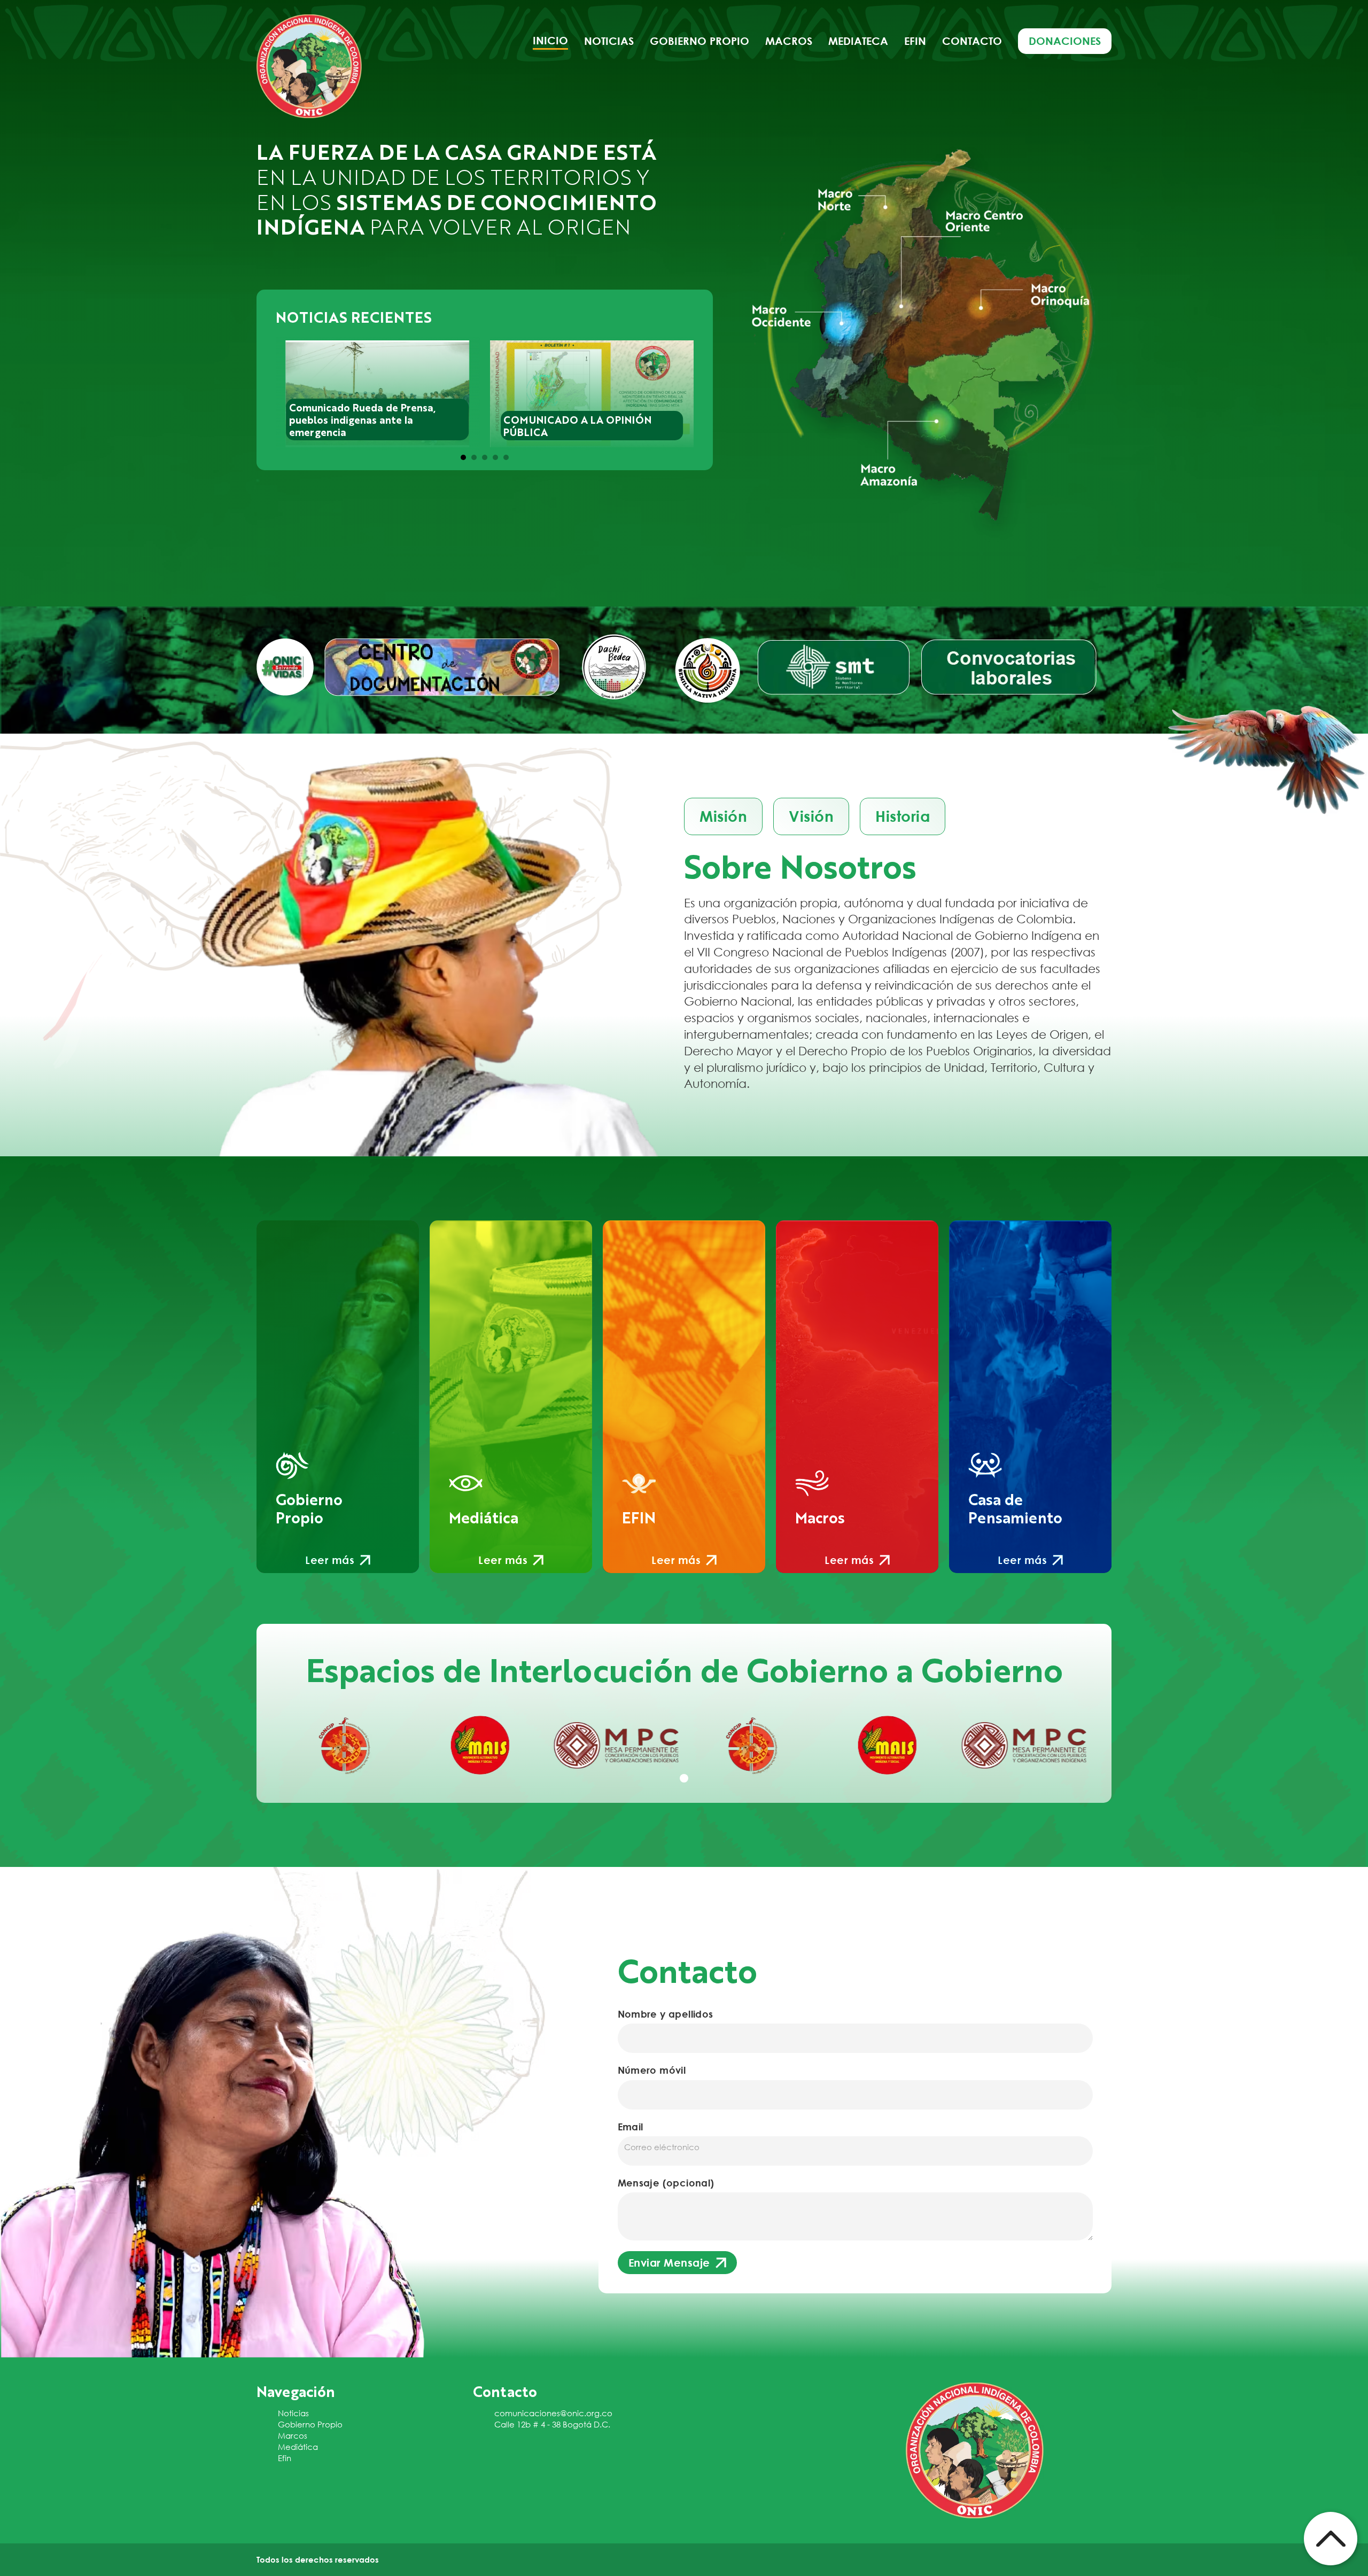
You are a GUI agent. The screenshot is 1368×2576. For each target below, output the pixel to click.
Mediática (298, 2447)
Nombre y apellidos (666, 2014)
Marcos (293, 2435)
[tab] (463, 457)
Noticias (609, 41)
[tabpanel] (344, 1745)
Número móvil (652, 2070)
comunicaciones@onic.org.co (553, 2413)
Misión (723, 816)
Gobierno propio (699, 41)
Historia (903, 816)
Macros (789, 41)
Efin (915, 41)
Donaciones (1065, 41)
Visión (811, 816)
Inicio (550, 40)
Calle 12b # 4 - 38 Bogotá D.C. (552, 2424)
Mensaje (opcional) (666, 2183)
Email (631, 2127)
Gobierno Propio (310, 2424)
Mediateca (858, 41)
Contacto (972, 41)
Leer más (330, 1560)
